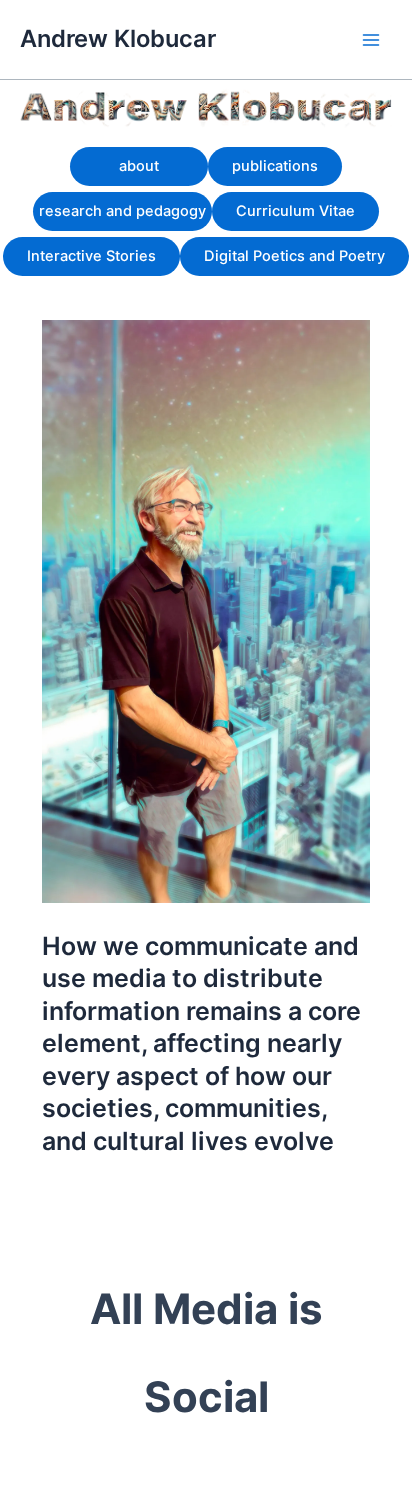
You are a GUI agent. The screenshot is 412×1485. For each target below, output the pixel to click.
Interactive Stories (91, 256)
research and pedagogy (122, 211)
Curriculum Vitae (295, 211)
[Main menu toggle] (371, 40)
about (139, 166)
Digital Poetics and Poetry (294, 256)
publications (275, 166)
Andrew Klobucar (118, 38)
